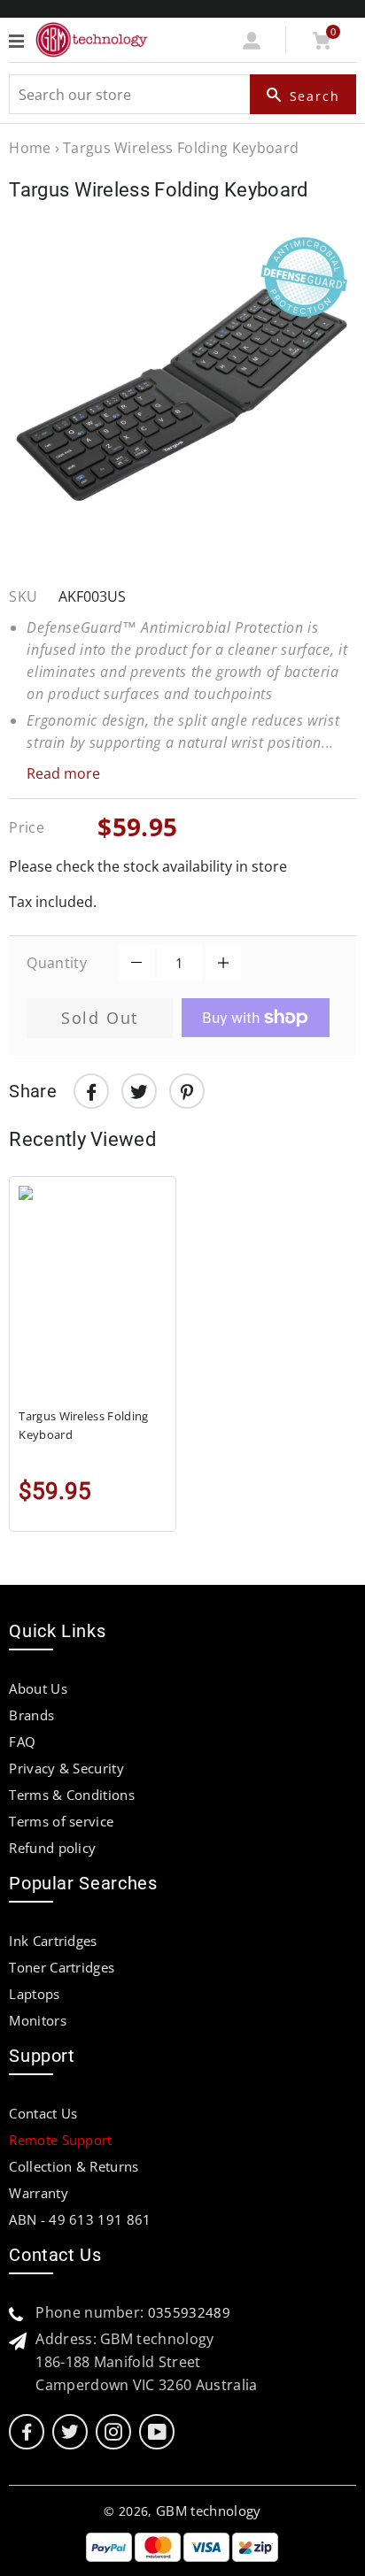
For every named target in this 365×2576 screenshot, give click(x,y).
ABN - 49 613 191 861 (80, 2219)
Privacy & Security (66, 1768)
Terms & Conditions (72, 1795)
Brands (31, 1715)
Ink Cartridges (53, 1941)
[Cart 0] (321, 44)
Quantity (57, 963)
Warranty (39, 2193)
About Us (38, 1688)
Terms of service (61, 1821)
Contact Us (43, 2113)
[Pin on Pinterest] (187, 1091)
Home (30, 148)
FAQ (22, 1742)
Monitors (38, 2020)
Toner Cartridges (62, 1967)
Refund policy (52, 1848)
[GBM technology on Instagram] (113, 2432)
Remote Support (60, 2140)
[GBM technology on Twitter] (70, 2432)
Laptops (34, 1994)
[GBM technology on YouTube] (157, 2432)
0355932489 (189, 2312)
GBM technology (208, 2511)
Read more (63, 773)
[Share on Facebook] (91, 1091)
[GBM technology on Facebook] (27, 2432)
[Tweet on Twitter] (139, 1091)
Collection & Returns (74, 2166)
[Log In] (252, 44)
